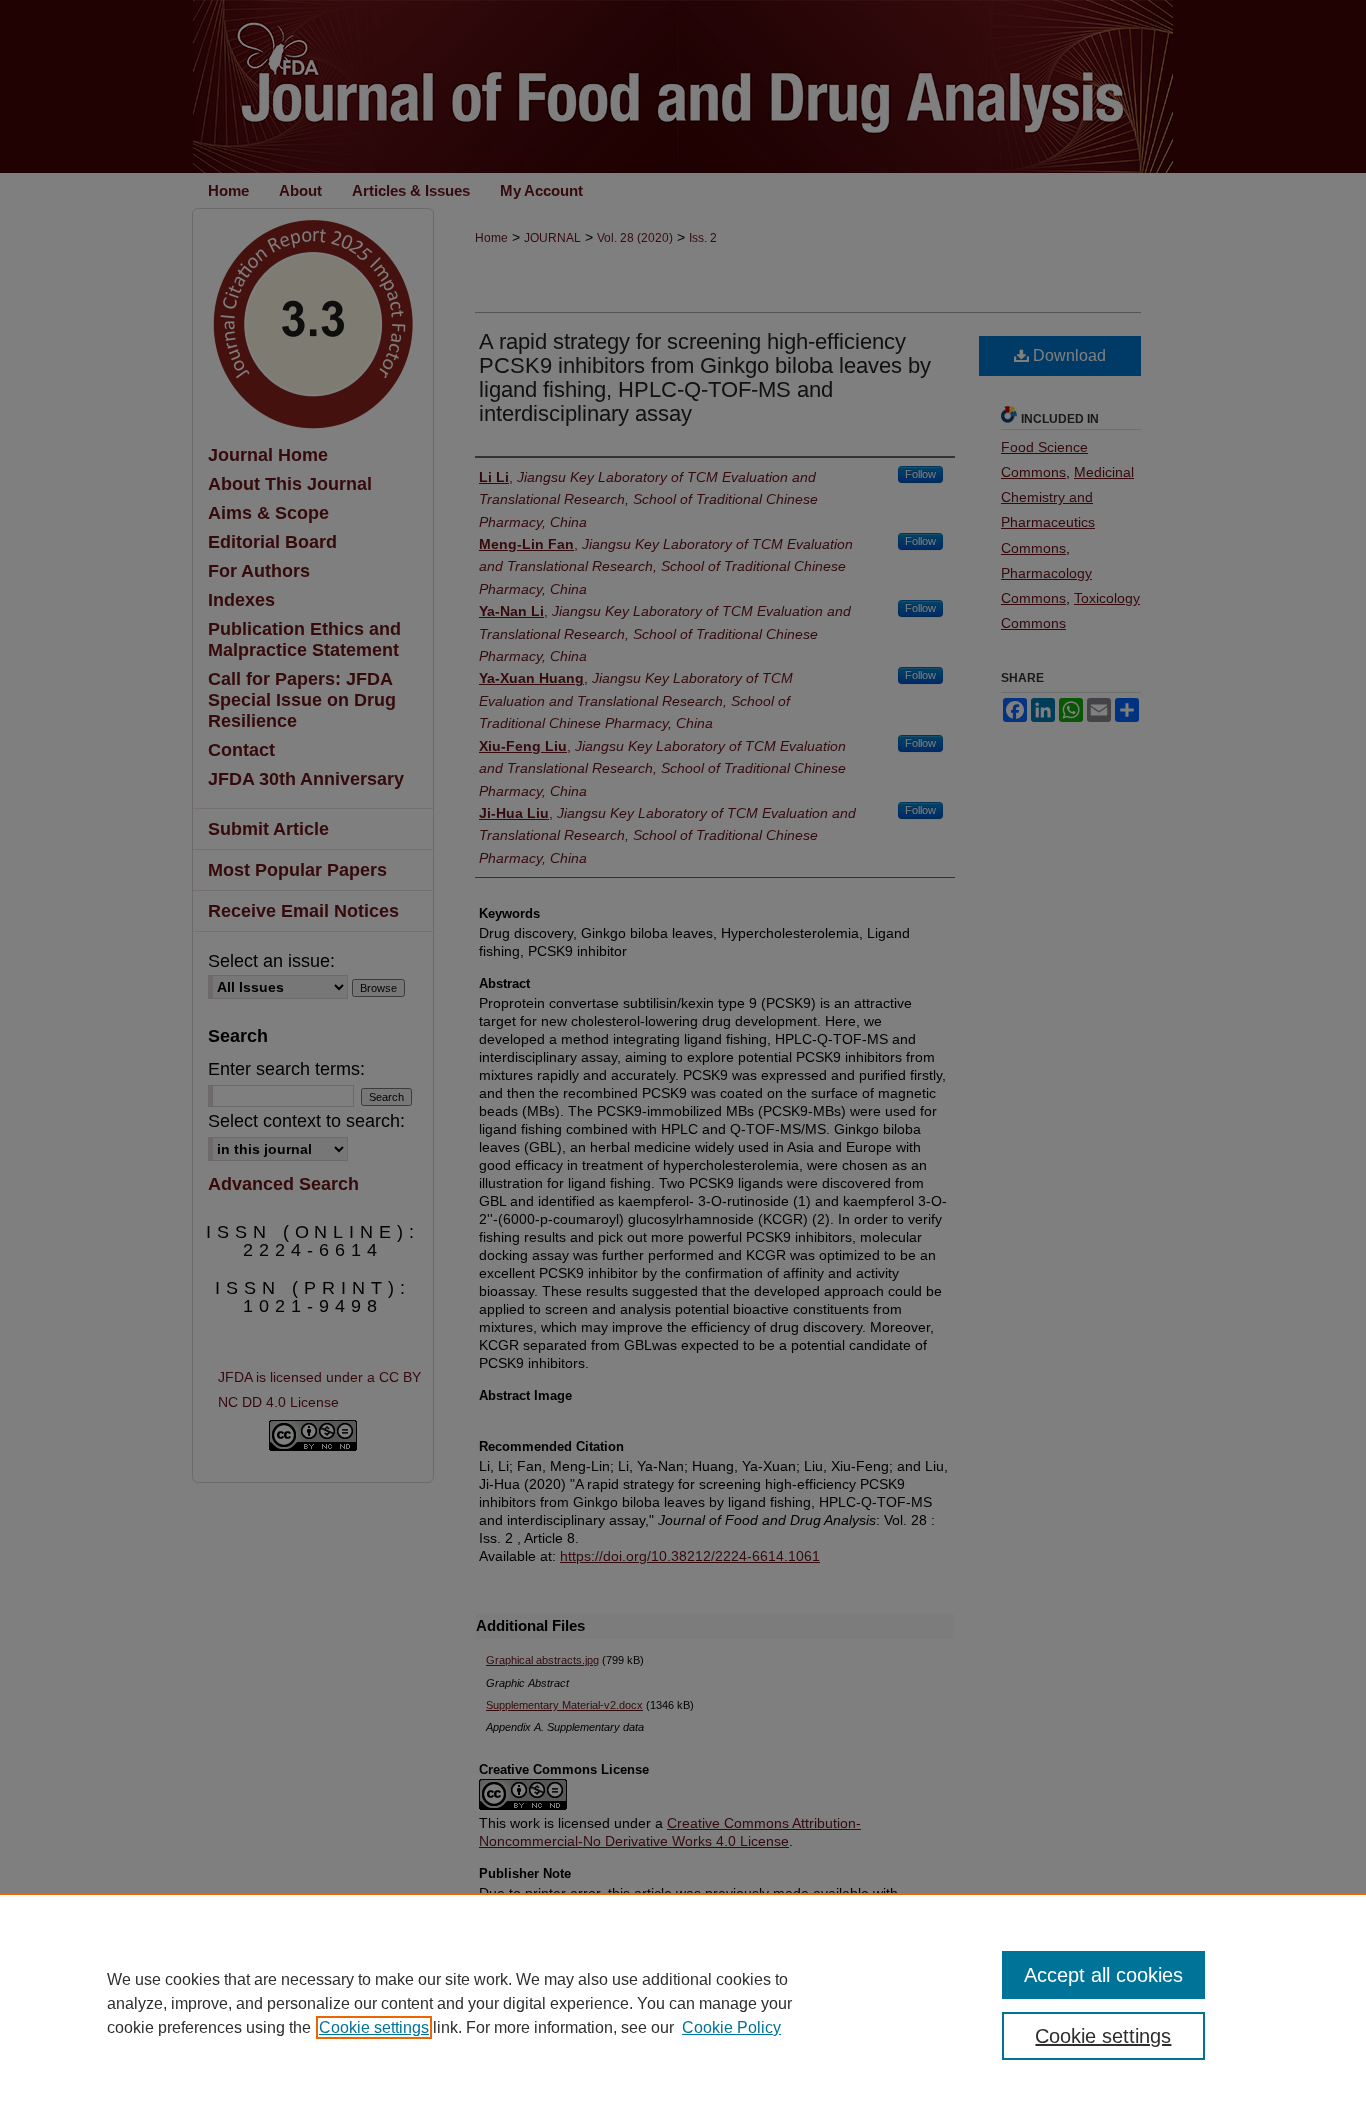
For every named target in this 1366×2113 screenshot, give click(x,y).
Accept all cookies (1103, 1975)
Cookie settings (374, 2027)
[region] (683, 2003)
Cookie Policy (731, 2027)
